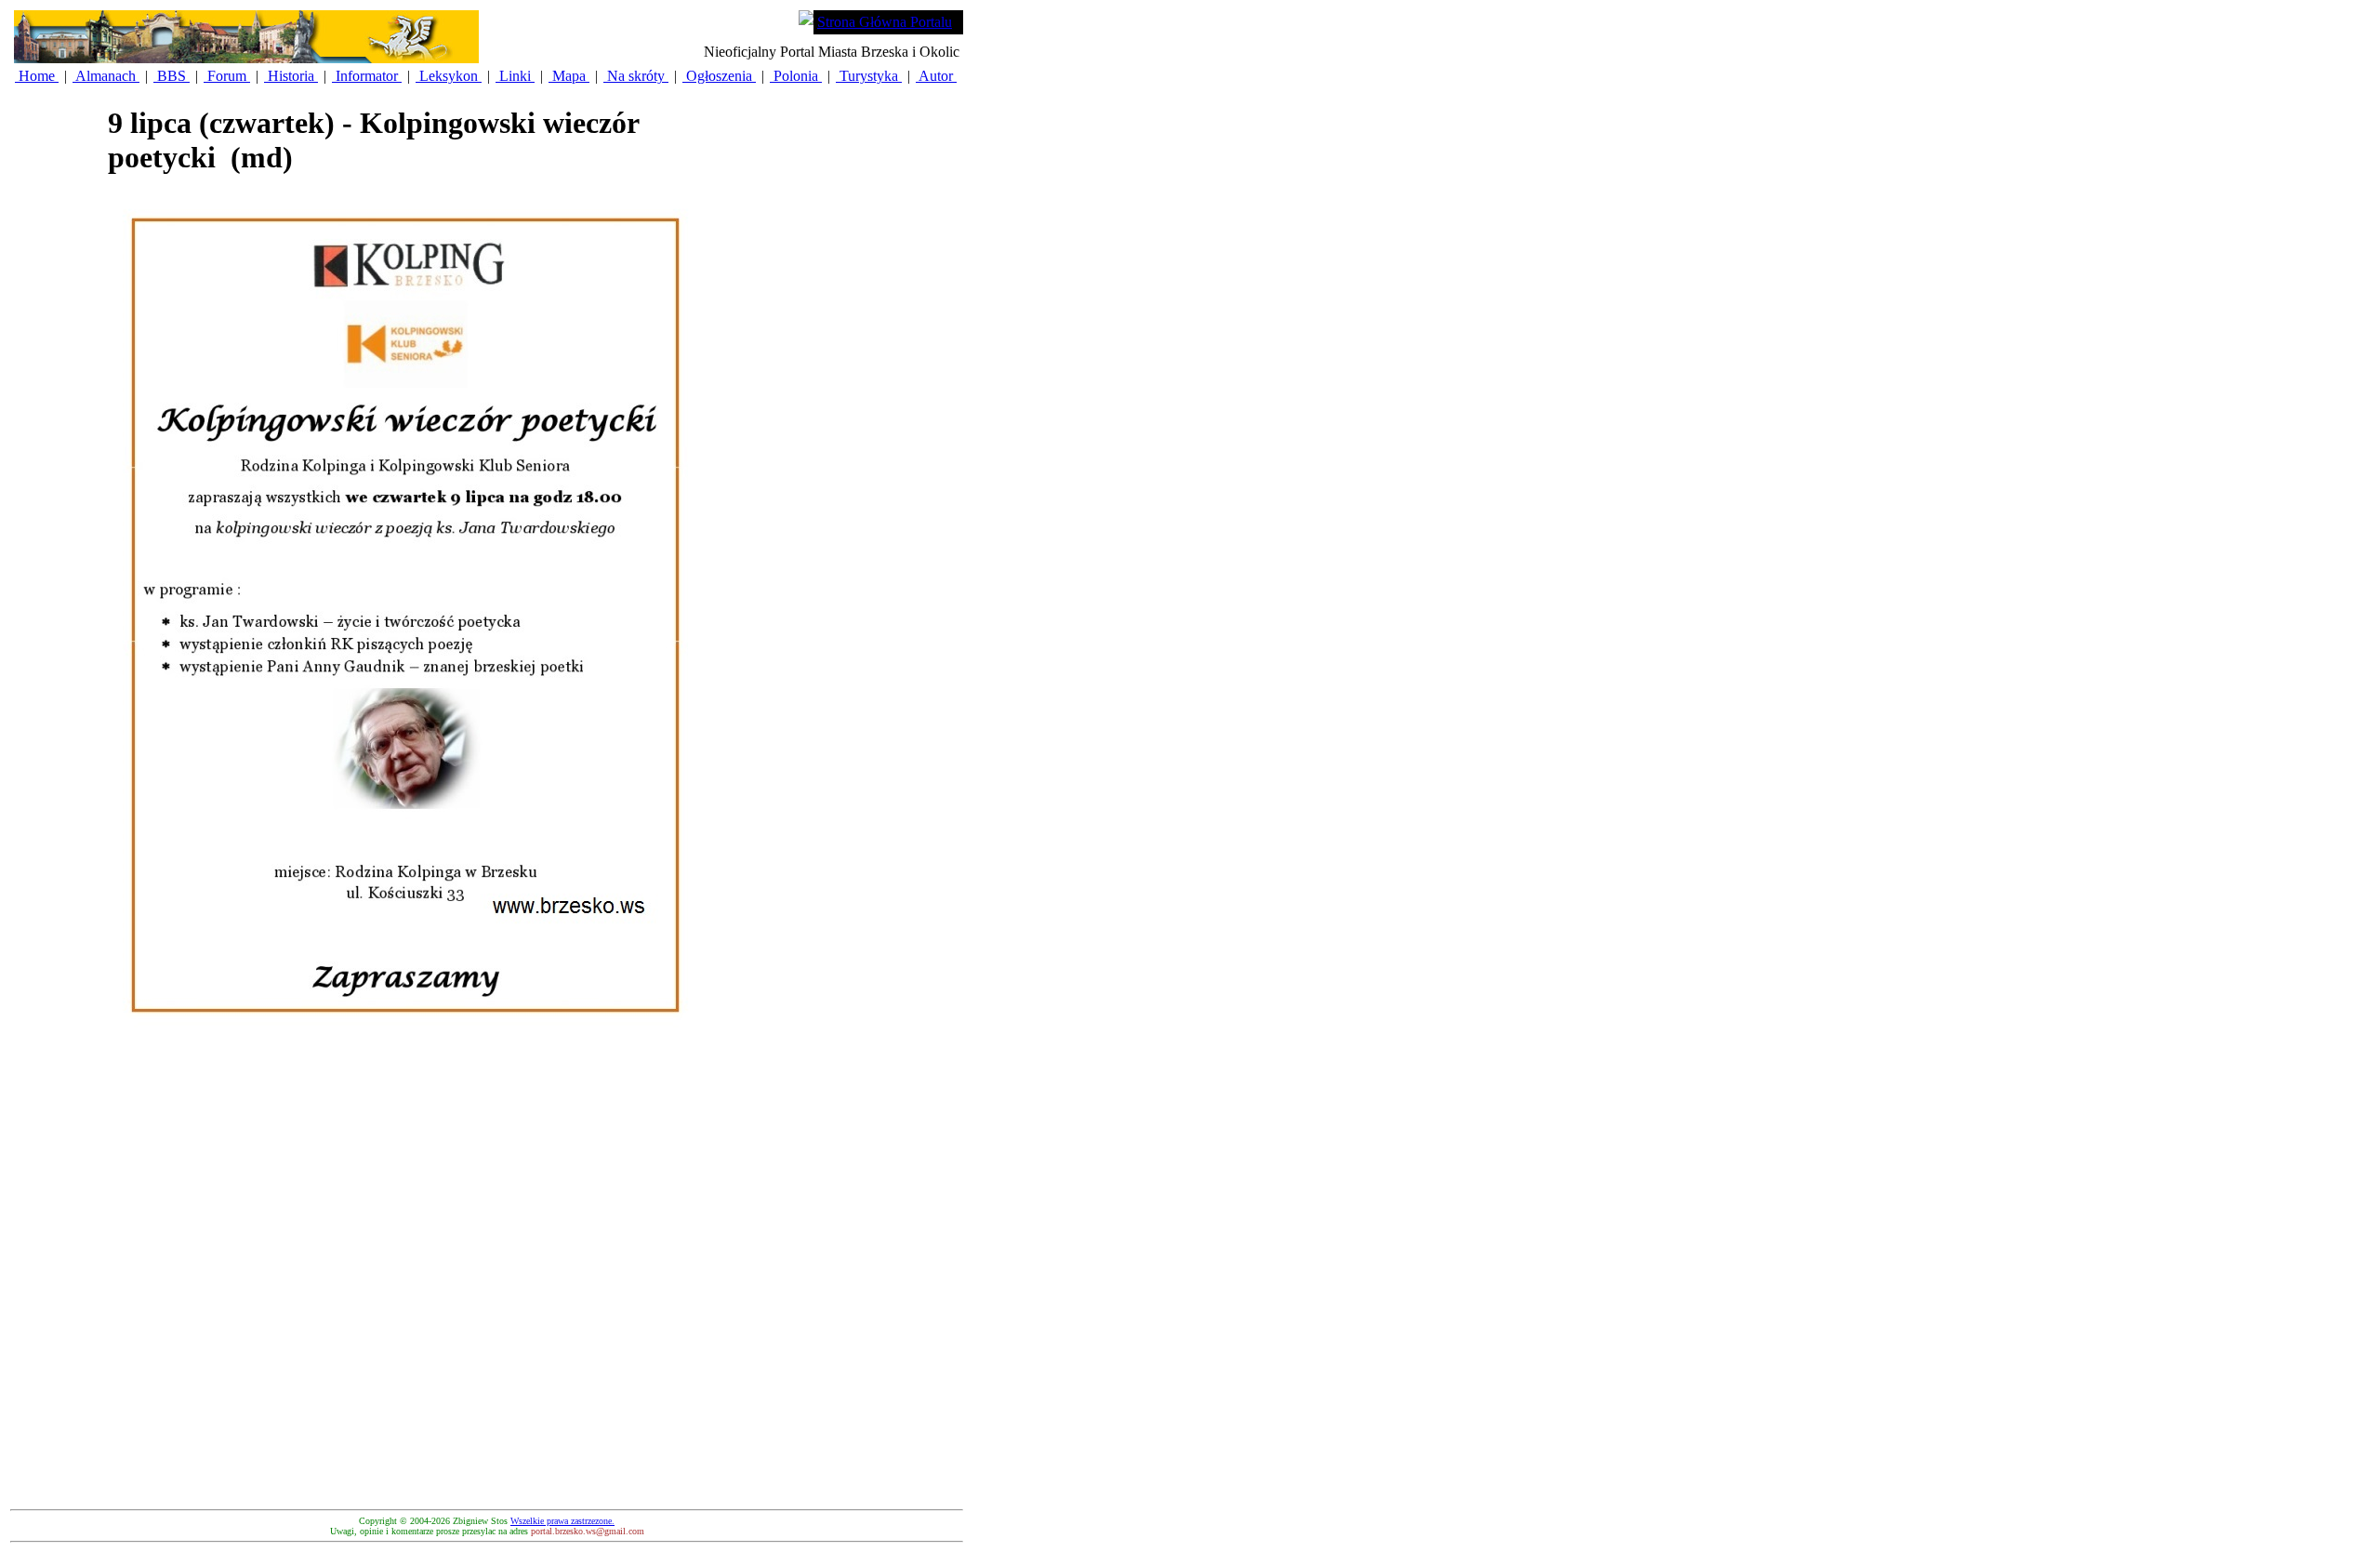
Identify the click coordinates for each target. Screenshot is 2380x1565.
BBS (172, 76)
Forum (227, 76)
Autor (936, 76)
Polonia (796, 76)
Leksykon (449, 76)
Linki (515, 76)
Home (37, 76)
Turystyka (869, 76)
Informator (367, 76)
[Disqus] (405, 1268)
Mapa (569, 76)
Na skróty (636, 76)
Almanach (106, 76)
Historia (291, 76)
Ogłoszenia (719, 76)
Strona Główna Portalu (885, 22)
